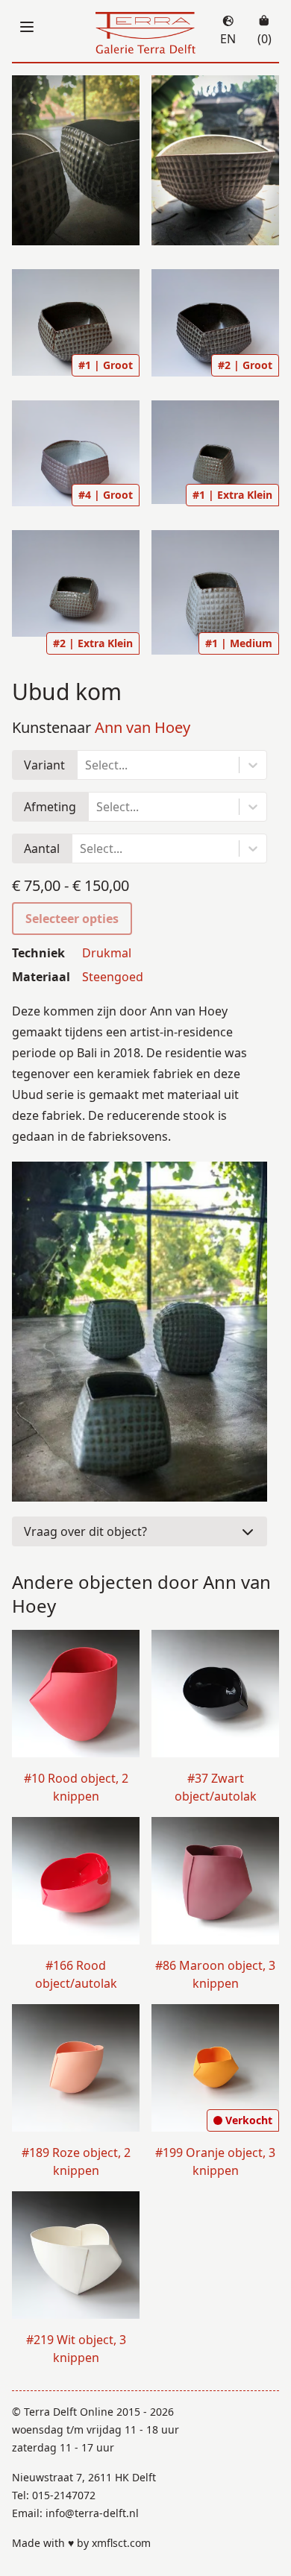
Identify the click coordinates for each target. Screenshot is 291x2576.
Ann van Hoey (143, 727)
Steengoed (113, 977)
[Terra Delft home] (146, 34)
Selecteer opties (72, 919)
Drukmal (107, 953)
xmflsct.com (121, 2543)
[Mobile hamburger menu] (27, 27)
